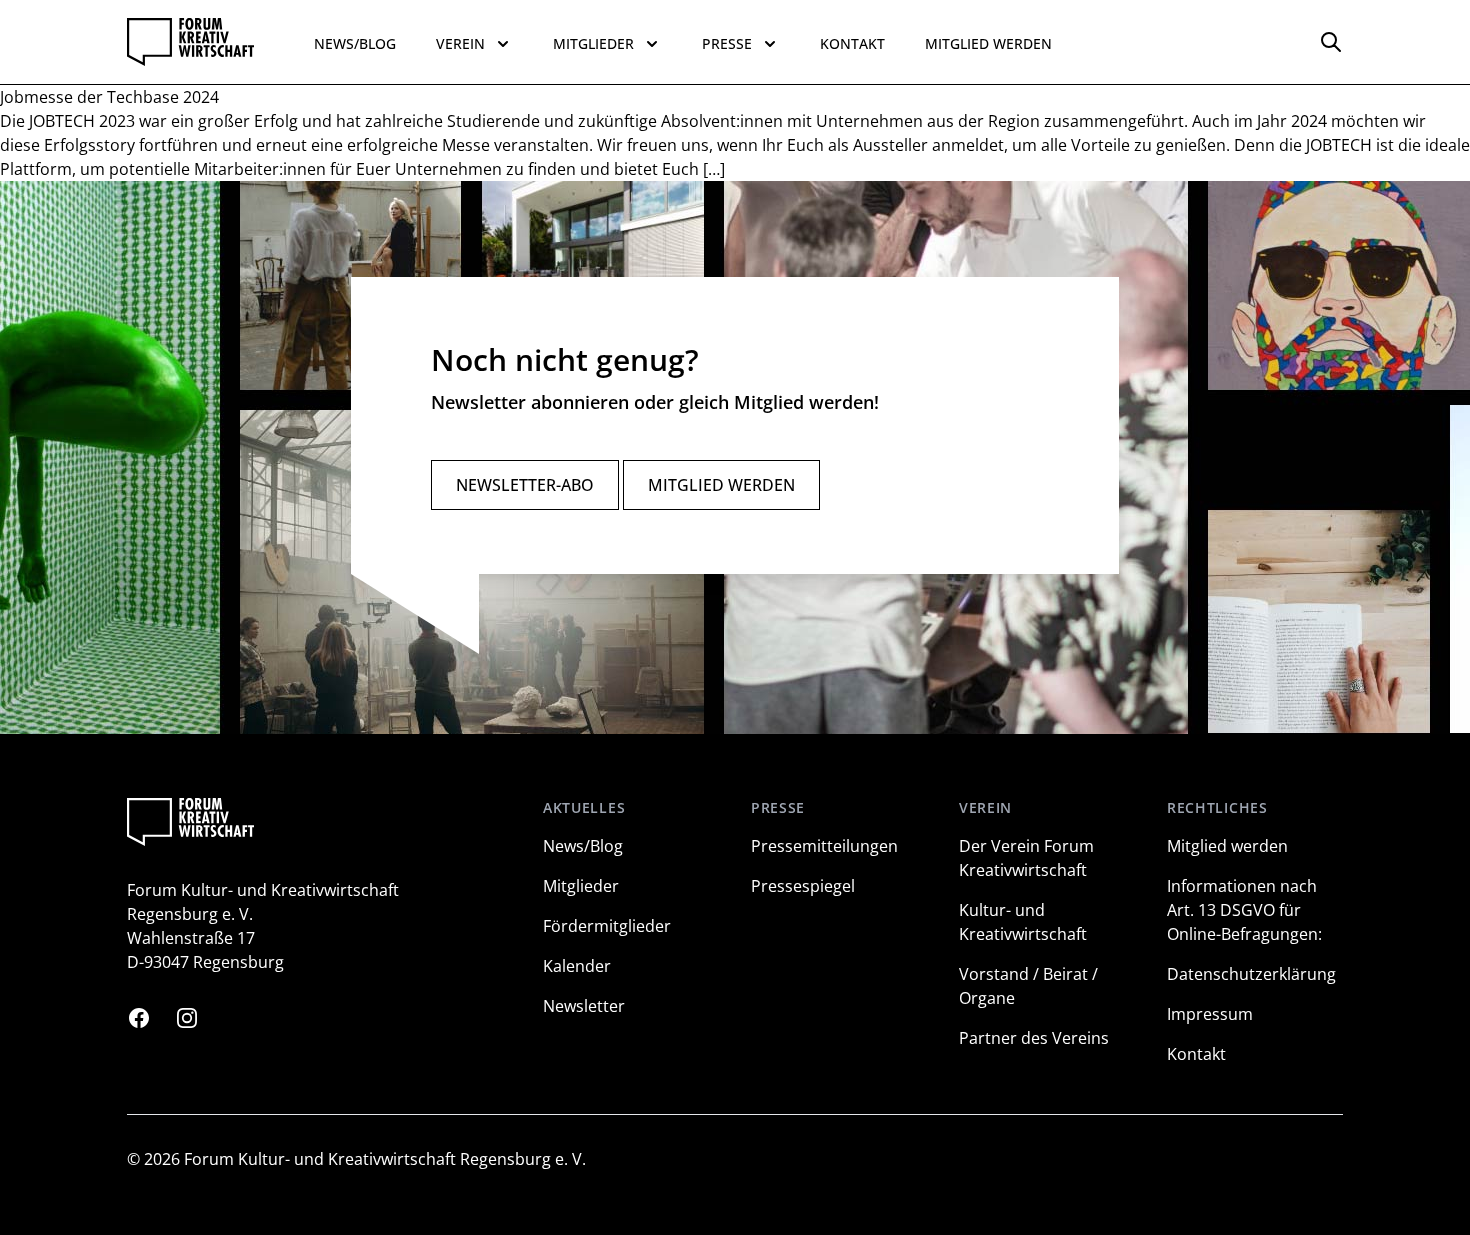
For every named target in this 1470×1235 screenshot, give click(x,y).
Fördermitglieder (607, 926)
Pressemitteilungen (824, 846)
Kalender (577, 966)
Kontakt (852, 43)
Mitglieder (581, 886)
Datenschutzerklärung (1251, 974)
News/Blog (355, 43)
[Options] (1331, 42)
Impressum (1210, 1014)
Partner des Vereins (1034, 1038)
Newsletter (584, 1006)
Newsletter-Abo (525, 485)
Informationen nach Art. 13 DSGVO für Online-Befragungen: (1244, 910)
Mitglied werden (988, 43)
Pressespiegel (803, 886)
